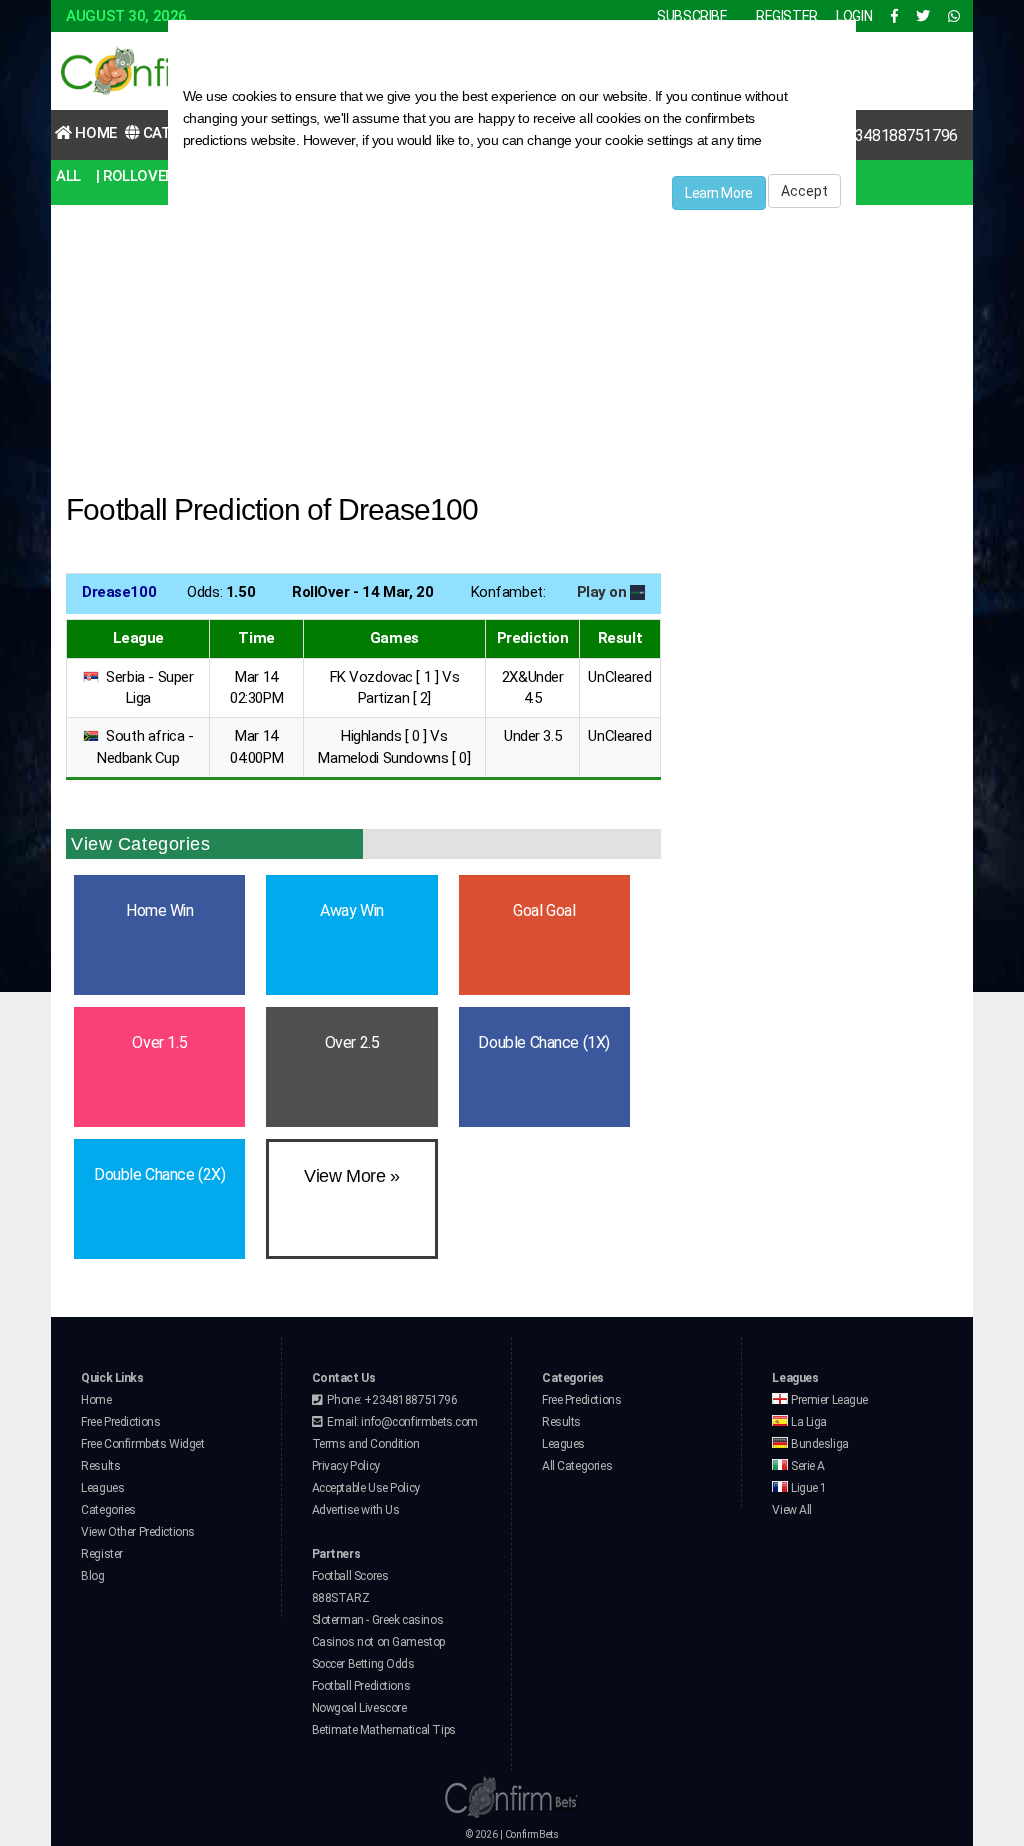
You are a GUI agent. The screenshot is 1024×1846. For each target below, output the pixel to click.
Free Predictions (120, 1422)
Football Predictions (361, 1686)
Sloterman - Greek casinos (378, 1620)
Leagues (102, 1488)
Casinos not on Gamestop (378, 1642)
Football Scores (350, 1576)
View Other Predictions (138, 1532)
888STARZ (341, 1598)
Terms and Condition (366, 1444)
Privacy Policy (346, 1466)
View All (792, 1510)
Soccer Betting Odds (363, 1664)
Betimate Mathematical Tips (384, 1730)
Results (100, 1466)
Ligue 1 (807, 1488)
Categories (108, 1510)
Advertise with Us (356, 1510)
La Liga (807, 1422)
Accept (804, 191)
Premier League (828, 1400)
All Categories (577, 1466)
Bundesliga (818, 1444)
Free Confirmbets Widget (142, 1444)
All (68, 176)
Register (102, 1554)
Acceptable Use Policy (366, 1488)
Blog (92, 1576)
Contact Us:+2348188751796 (858, 135)
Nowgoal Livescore (359, 1708)
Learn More (719, 193)
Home (94, 133)
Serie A (806, 1466)
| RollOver (135, 176)
